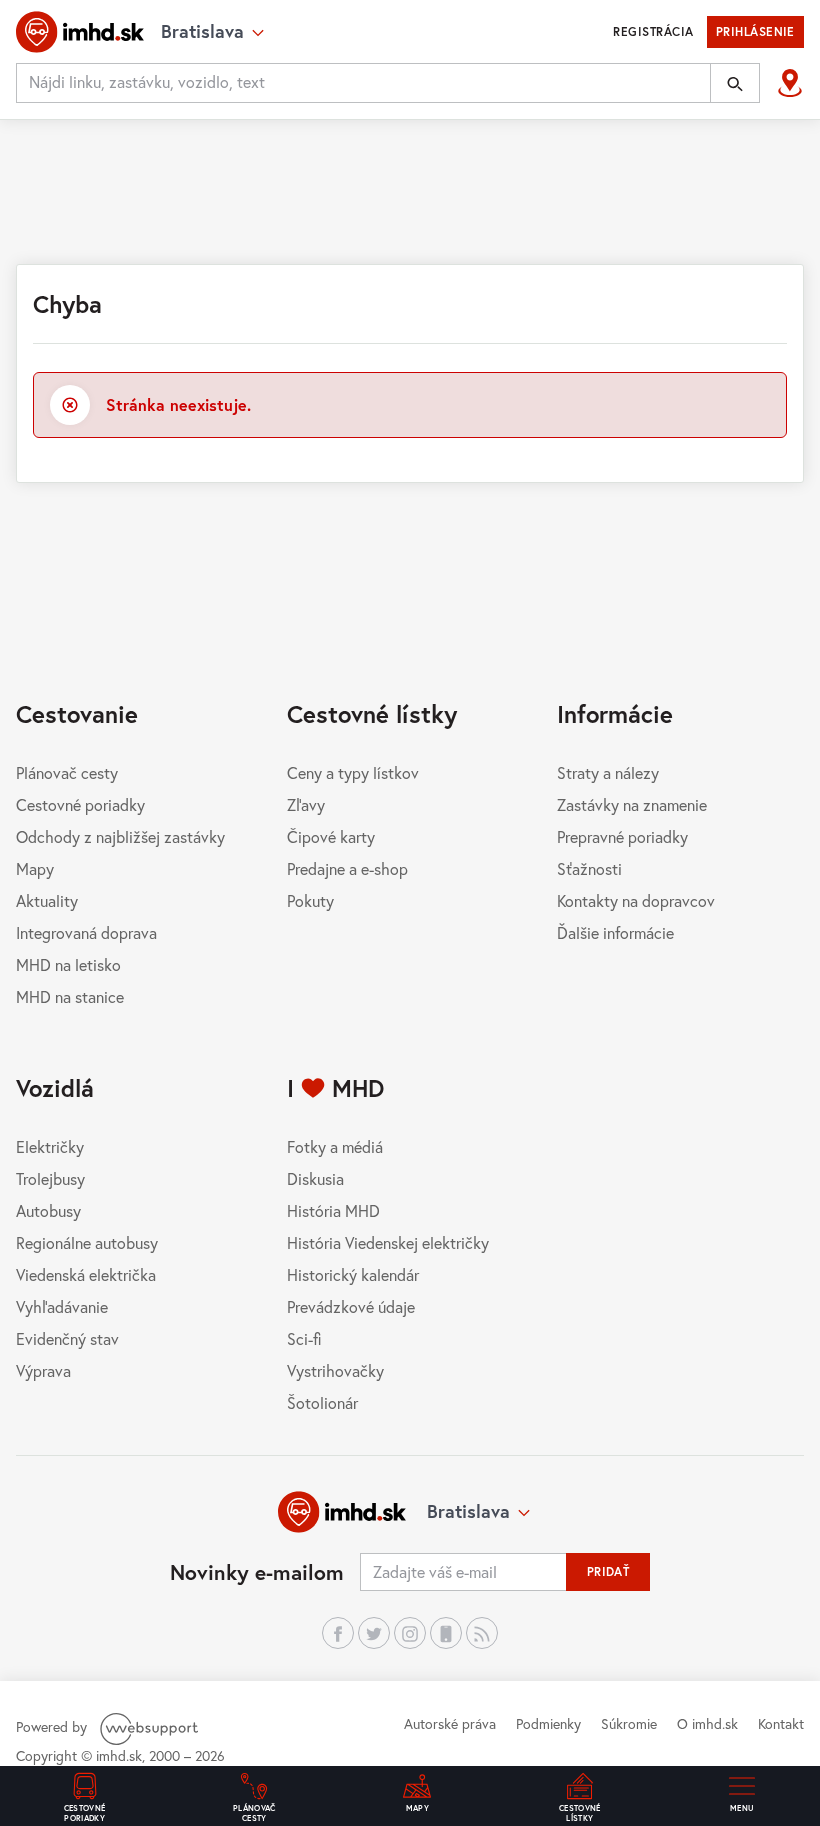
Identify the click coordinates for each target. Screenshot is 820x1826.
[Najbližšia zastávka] (790, 83)
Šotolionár (322, 1402)
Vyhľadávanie (62, 1306)
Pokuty (310, 900)
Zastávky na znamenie (632, 804)
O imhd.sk (707, 1723)
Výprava (43, 1370)
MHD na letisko (68, 964)
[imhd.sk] (80, 32)
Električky (50, 1146)
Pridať (608, 1571)
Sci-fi (304, 1338)
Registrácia (653, 31)
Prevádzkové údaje (351, 1306)
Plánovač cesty (67, 772)
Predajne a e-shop (347, 868)
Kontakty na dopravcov (636, 900)
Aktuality (47, 900)
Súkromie (629, 1723)
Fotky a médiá (335, 1146)
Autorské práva (450, 1723)
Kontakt (781, 1723)
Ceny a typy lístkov (353, 772)
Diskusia (315, 1178)
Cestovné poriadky (80, 804)
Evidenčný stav (67, 1338)
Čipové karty (331, 836)
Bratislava (468, 1511)
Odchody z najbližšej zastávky (120, 836)
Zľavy (306, 804)
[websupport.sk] (151, 1726)
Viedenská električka (86, 1274)
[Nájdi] (735, 83)
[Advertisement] (410, 189)
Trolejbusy (50, 1178)
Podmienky (548, 1723)
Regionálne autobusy (87, 1242)
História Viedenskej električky (388, 1242)
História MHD (333, 1210)
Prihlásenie (755, 31)
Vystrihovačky (335, 1370)
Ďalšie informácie (615, 932)
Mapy (35, 868)
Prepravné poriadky (622, 836)
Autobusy (48, 1210)
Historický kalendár (353, 1274)
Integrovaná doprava (86, 932)
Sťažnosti (589, 868)
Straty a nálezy (608, 772)
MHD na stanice (70, 996)
